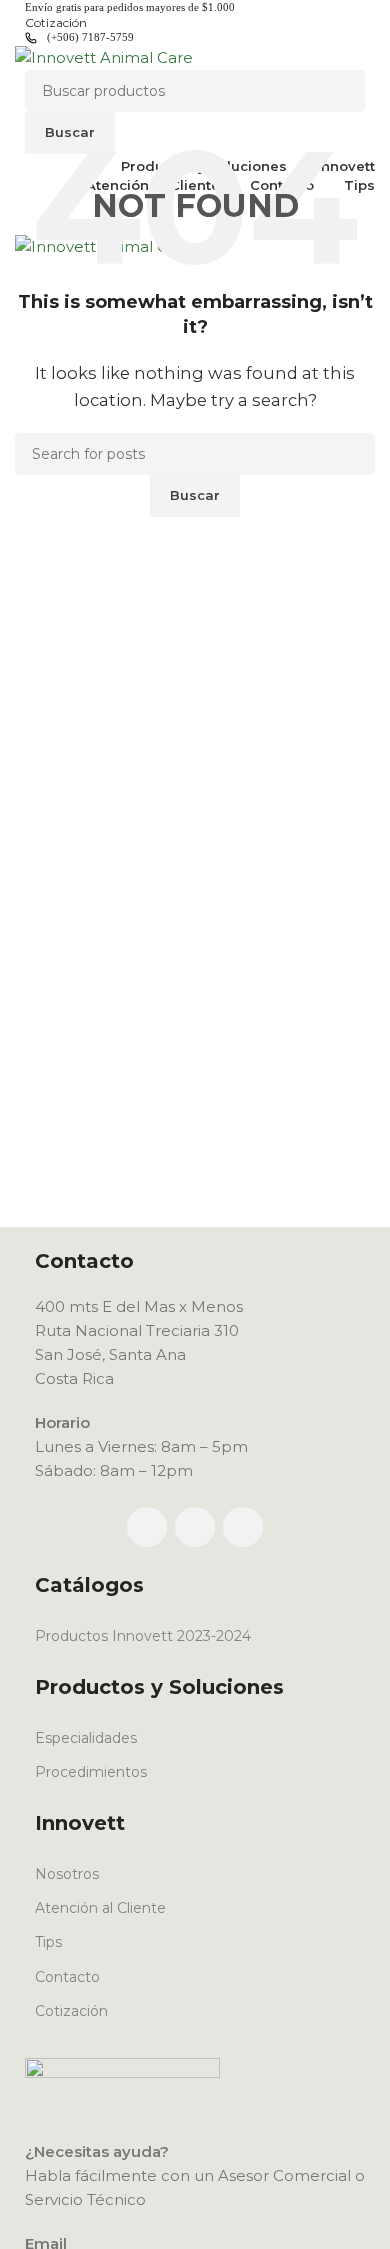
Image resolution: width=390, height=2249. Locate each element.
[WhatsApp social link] (243, 1527)
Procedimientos (91, 1772)
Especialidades (86, 1738)
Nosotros (67, 1874)
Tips (48, 1942)
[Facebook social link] (147, 1527)
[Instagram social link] (195, 1527)
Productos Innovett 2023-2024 (143, 1636)
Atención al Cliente (100, 1908)
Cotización (71, 2011)
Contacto (67, 1977)
